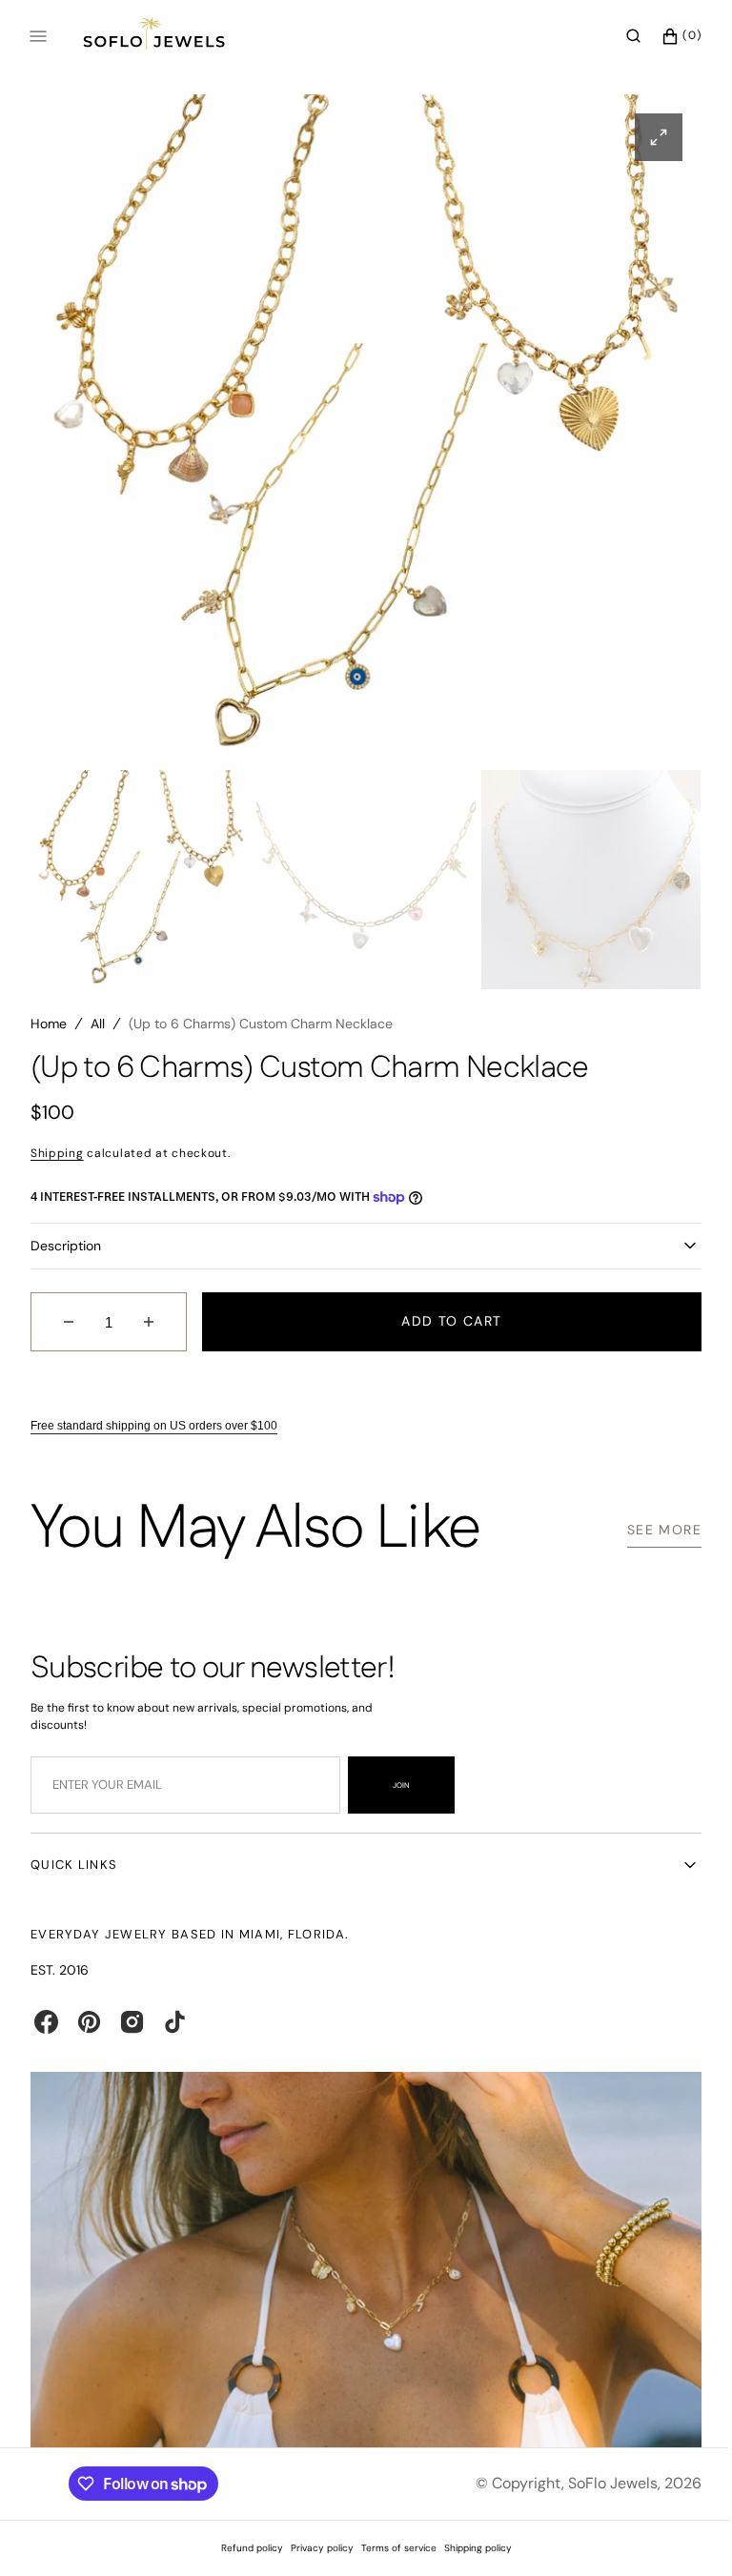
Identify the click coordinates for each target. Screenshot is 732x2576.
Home (49, 1031)
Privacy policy (315, 2548)
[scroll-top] (674, 2532)
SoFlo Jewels (599, 2483)
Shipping (57, 1161)
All (98, 1031)
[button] (619, 36)
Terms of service (391, 2548)
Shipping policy (470, 2548)
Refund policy (244, 2548)
